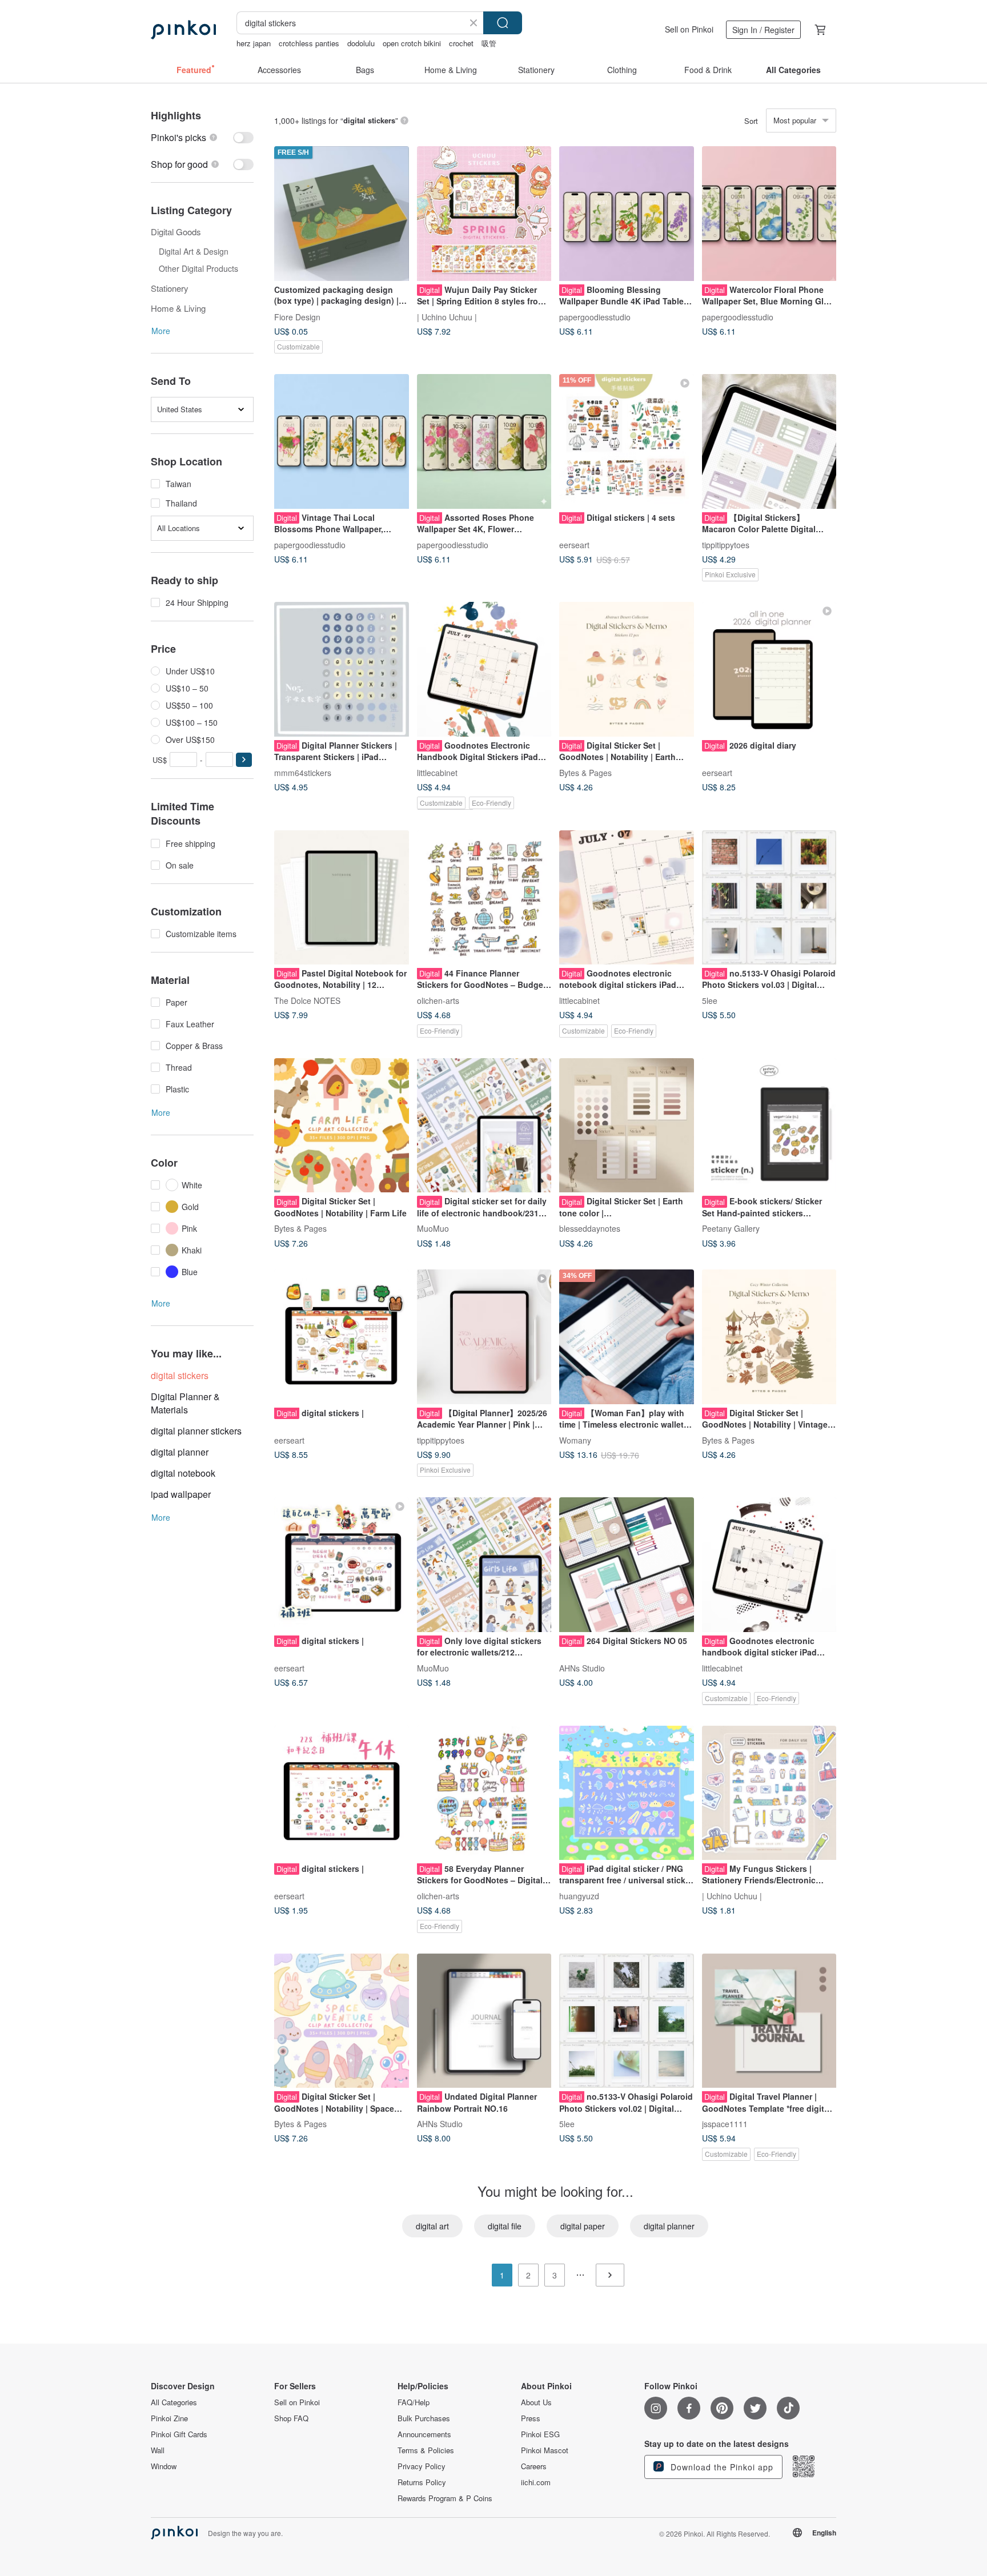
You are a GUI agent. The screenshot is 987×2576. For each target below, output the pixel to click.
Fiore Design (297, 316)
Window (164, 2466)
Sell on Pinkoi (689, 29)
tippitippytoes (726, 544)
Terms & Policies (426, 2450)
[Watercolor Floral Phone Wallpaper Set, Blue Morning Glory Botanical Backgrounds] (769, 214)
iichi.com (536, 2482)
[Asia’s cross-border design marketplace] (183, 30)
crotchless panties (309, 43)
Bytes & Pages (585, 772)
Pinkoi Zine (169, 2418)
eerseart (574, 544)
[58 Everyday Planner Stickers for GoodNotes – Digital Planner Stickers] (484, 1793)
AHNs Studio (582, 1667)
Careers (534, 2466)
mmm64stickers (303, 772)
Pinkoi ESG (540, 2434)
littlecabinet (437, 772)
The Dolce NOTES (307, 1000)
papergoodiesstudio (595, 316)
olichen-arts (438, 1000)
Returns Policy (422, 2482)
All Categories (174, 2402)
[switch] (202, 137)
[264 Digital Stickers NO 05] (627, 1565)
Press (531, 2418)
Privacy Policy (422, 2466)
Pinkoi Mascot (545, 2450)
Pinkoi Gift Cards (179, 2434)
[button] (244, 760)
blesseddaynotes (590, 1228)
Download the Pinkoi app (721, 2467)
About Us (536, 2402)
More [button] (161, 331)
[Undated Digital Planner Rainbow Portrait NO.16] (484, 2021)
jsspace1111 (725, 2124)
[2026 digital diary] (769, 669)
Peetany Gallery (731, 1228)
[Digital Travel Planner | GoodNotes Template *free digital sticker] (769, 2021)
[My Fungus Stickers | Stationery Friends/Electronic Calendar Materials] (769, 1793)
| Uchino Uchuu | (447, 316)
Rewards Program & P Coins (445, 2498)
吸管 (489, 43)
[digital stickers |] (342, 1337)
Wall (158, 2450)
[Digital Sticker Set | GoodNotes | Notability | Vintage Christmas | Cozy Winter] (769, 1337)
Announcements (424, 2434)
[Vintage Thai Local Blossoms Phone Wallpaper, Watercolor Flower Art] (342, 441)
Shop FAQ (291, 2418)
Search (503, 23)
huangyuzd (579, 1896)
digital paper (583, 2226)
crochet (461, 43)
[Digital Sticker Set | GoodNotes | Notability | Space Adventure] (342, 2021)
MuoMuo (433, 1228)
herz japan (254, 43)
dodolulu (361, 43)
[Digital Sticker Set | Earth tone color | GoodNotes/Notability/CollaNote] (627, 1126)
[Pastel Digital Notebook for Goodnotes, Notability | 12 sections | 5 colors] (342, 898)
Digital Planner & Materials (185, 1403)
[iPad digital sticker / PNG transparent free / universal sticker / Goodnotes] (627, 1793)
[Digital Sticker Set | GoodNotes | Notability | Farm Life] (342, 1126)
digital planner (180, 1452)
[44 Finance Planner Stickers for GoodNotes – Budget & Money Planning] (484, 898)
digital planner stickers (196, 1431)
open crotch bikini (412, 43)
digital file (505, 2226)
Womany (575, 1440)
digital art (432, 2226)
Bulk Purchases (424, 2418)
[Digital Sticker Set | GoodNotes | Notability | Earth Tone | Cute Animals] (627, 669)
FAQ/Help (414, 2402)
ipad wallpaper (181, 1494)
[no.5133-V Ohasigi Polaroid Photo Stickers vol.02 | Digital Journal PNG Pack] (627, 2021)
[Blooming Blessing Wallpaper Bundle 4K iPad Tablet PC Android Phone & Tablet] (627, 214)
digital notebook (183, 1473)
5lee (710, 1000)
